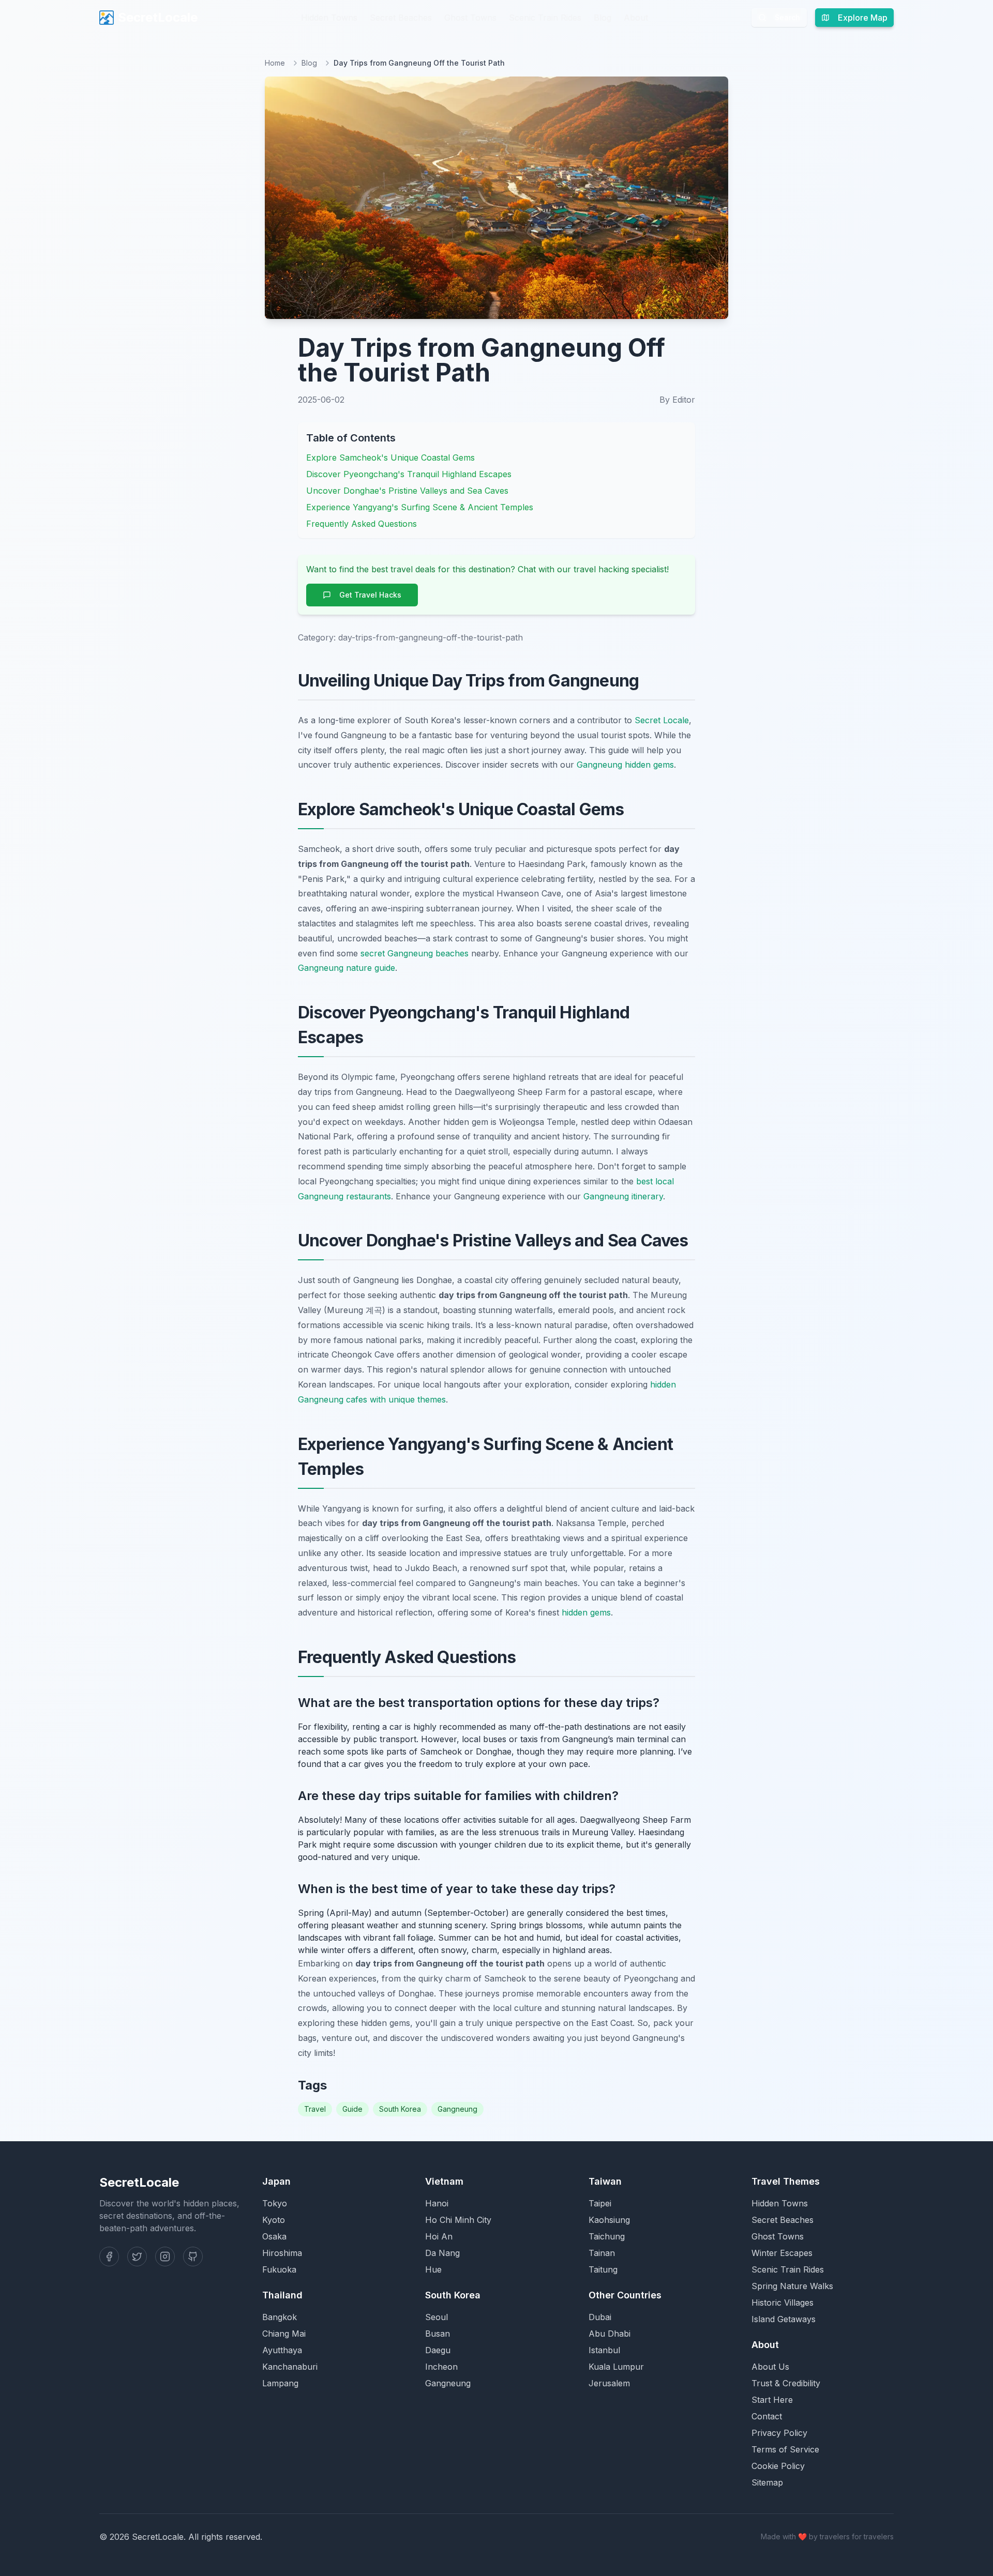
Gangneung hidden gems (625, 765)
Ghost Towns (470, 18)
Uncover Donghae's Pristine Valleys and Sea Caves (407, 491)
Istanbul (604, 2350)
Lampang (280, 2383)
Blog (603, 18)
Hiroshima (282, 2253)
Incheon (441, 2367)
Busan (438, 2334)
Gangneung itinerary (623, 1196)
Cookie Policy (778, 2466)
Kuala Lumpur (616, 2367)
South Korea (400, 2109)
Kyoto (274, 2220)
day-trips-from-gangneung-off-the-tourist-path (431, 637)
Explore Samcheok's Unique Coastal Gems (390, 458)
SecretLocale (158, 17)
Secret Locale (662, 720)
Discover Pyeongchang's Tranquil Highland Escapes (409, 474)
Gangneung (457, 2109)
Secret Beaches (401, 18)
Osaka (274, 2236)
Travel (315, 2109)
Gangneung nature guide (347, 968)
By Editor (677, 400)
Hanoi (437, 2203)
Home (275, 63)
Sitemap (767, 2482)
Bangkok (280, 2317)
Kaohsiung (609, 2220)
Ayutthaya (282, 2350)
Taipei (600, 2203)
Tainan (602, 2253)
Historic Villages (783, 2303)
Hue (433, 2269)
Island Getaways (784, 2319)
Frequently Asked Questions (362, 524)
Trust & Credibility (786, 2383)
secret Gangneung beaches (415, 953)
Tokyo (275, 2203)
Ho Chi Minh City (458, 2220)
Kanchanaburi (290, 2367)
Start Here (772, 2400)
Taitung (603, 2269)
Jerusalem (609, 2383)
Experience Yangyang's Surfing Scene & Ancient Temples (420, 507)
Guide (352, 2109)
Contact (767, 2416)
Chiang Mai (284, 2334)
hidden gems (586, 1612)
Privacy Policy (779, 2433)
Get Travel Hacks (370, 595)
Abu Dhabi (610, 2334)
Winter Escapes (782, 2253)
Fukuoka (279, 2269)
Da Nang (442, 2253)
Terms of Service (785, 2449)
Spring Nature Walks (792, 2286)
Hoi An (439, 2236)
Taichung (607, 2236)
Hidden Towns (329, 18)
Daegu (438, 2350)
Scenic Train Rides (545, 18)
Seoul (437, 2317)
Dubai (600, 2317)
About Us (770, 2367)
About (636, 18)
